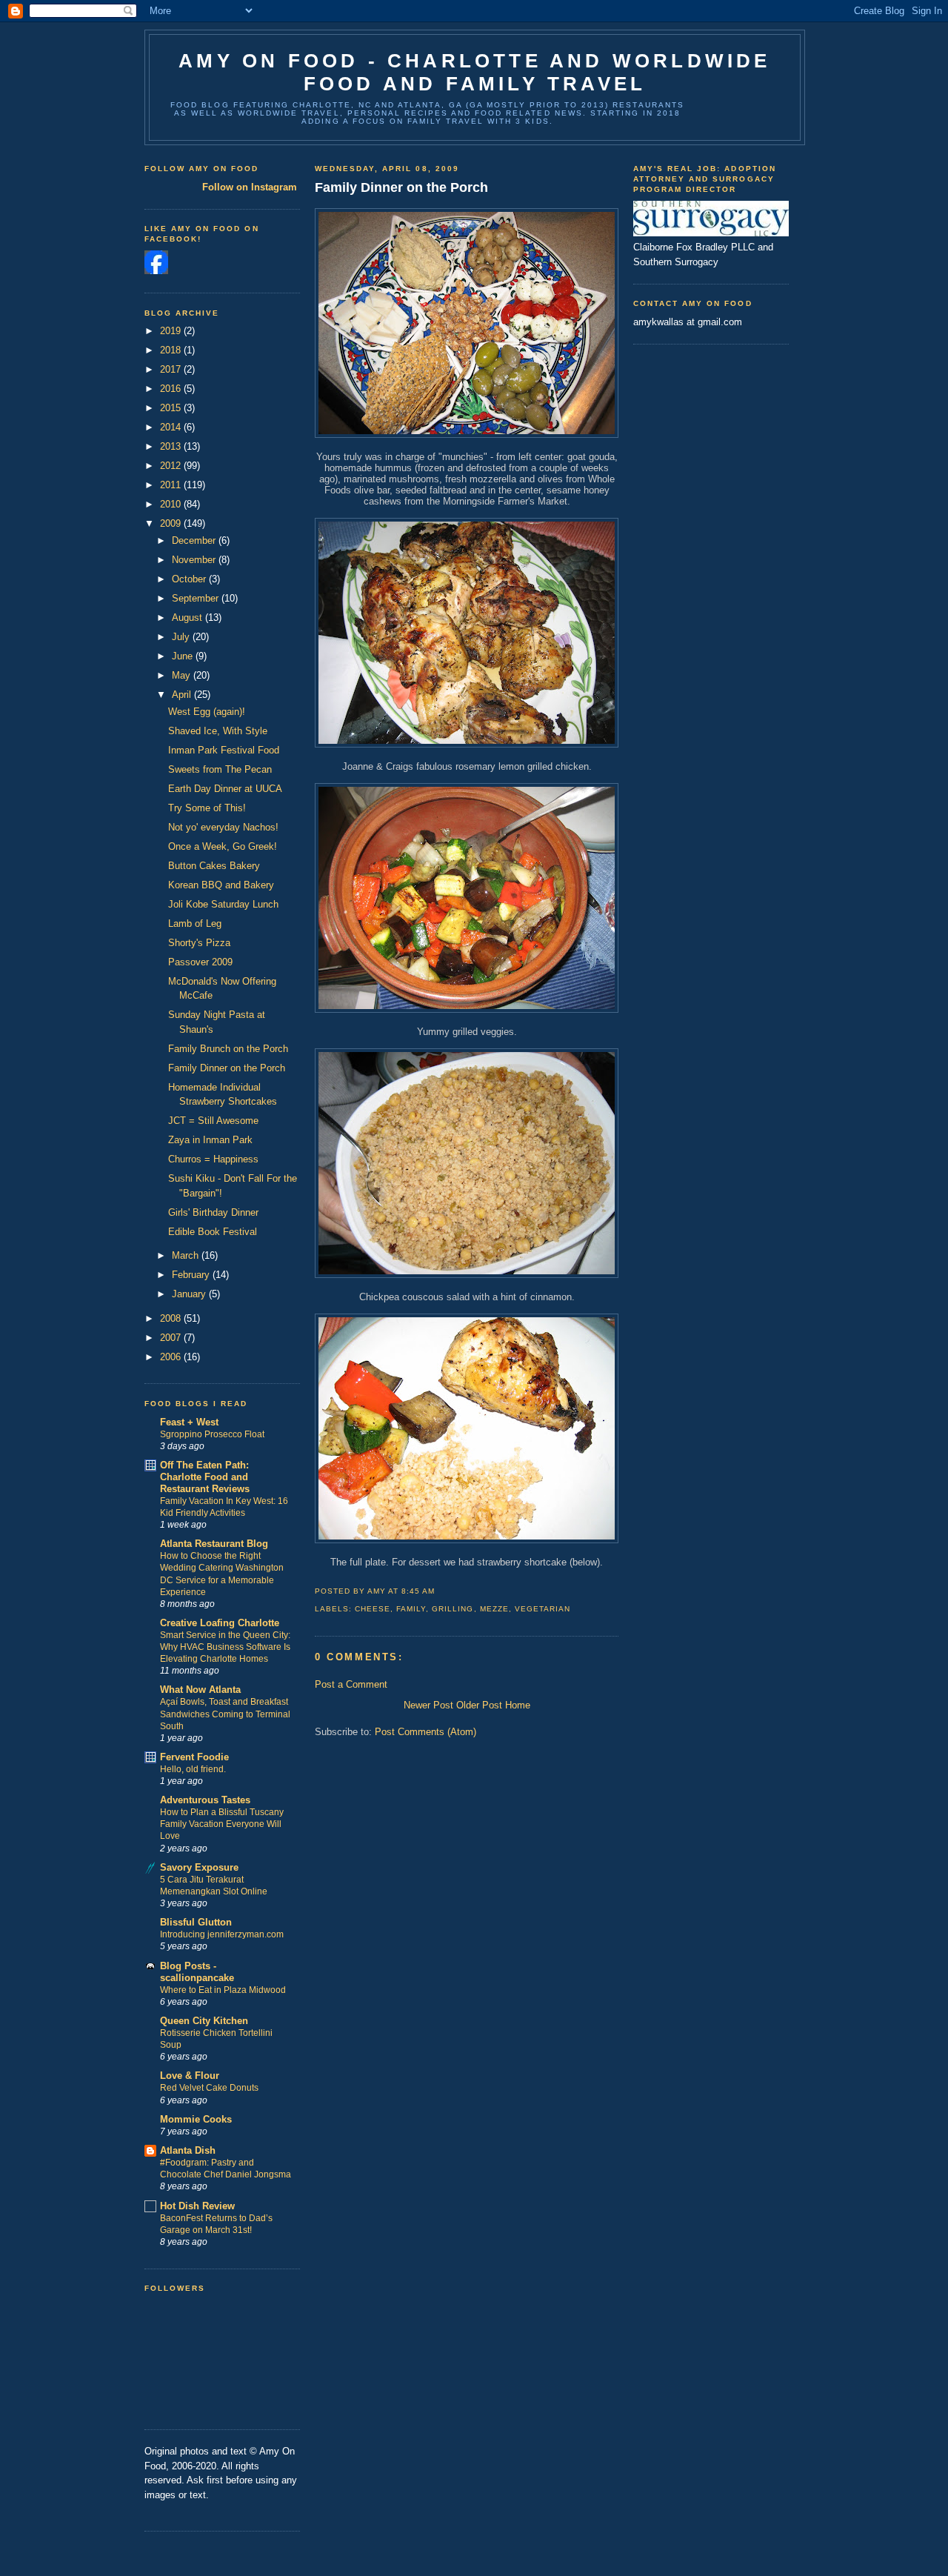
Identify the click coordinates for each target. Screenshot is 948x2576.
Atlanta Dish (188, 2150)
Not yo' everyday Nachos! (223, 827)
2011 (172, 485)
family (411, 1609)
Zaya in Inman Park (210, 1140)
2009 (172, 523)
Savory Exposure (199, 1867)
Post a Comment (351, 1684)
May (183, 675)
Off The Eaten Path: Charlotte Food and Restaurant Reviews (205, 1477)
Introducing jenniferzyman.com (222, 1934)
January (190, 1294)
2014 (172, 427)
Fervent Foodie (194, 1757)
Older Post (479, 1705)
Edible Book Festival (213, 1232)
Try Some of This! (207, 808)
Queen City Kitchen (204, 2021)
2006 (172, 1357)
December (195, 540)
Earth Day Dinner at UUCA (225, 789)
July (182, 637)
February (192, 1275)
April (183, 695)
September (197, 598)
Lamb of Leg (195, 923)
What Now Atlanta (200, 1690)
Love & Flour (190, 2076)
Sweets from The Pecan (220, 769)
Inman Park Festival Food (224, 750)
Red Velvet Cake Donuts (209, 2088)
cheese (373, 1609)
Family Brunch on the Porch (228, 1049)
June (184, 656)
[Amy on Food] (156, 271)
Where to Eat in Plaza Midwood (223, 1990)
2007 (172, 1338)
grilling (453, 1609)
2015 (172, 408)
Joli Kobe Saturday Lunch (223, 904)
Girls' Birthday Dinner (213, 1212)
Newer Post (428, 1705)
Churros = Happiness (213, 1159)
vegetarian (543, 1609)
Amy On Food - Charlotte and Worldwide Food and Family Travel (474, 72)
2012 (172, 466)
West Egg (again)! (207, 712)
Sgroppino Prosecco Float (212, 1434)
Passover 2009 (200, 962)
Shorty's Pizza (199, 943)
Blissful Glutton (196, 1922)
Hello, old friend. (193, 1769)
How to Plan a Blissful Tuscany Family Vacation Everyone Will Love (222, 1824)
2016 (172, 389)
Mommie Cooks (196, 2119)
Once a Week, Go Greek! (223, 846)
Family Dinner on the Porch (227, 1068)
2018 (172, 350)
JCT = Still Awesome (213, 1121)
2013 (172, 446)
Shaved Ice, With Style (218, 731)
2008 (172, 1318)
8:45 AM (418, 1591)
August (188, 618)
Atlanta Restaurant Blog (214, 1544)
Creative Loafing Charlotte (220, 1623)
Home (518, 1705)
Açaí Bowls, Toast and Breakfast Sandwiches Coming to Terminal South (225, 1714)
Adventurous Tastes (205, 1800)
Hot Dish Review (197, 2206)
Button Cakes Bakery (214, 866)
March (187, 1255)
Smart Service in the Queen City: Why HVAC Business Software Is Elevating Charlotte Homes (225, 1647)
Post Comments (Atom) (425, 1732)
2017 (172, 369)
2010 (172, 504)
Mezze (494, 1609)
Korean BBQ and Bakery (221, 885)
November (195, 560)
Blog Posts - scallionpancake (197, 1972)
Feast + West (189, 1422)
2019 (172, 331)
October (190, 579)
